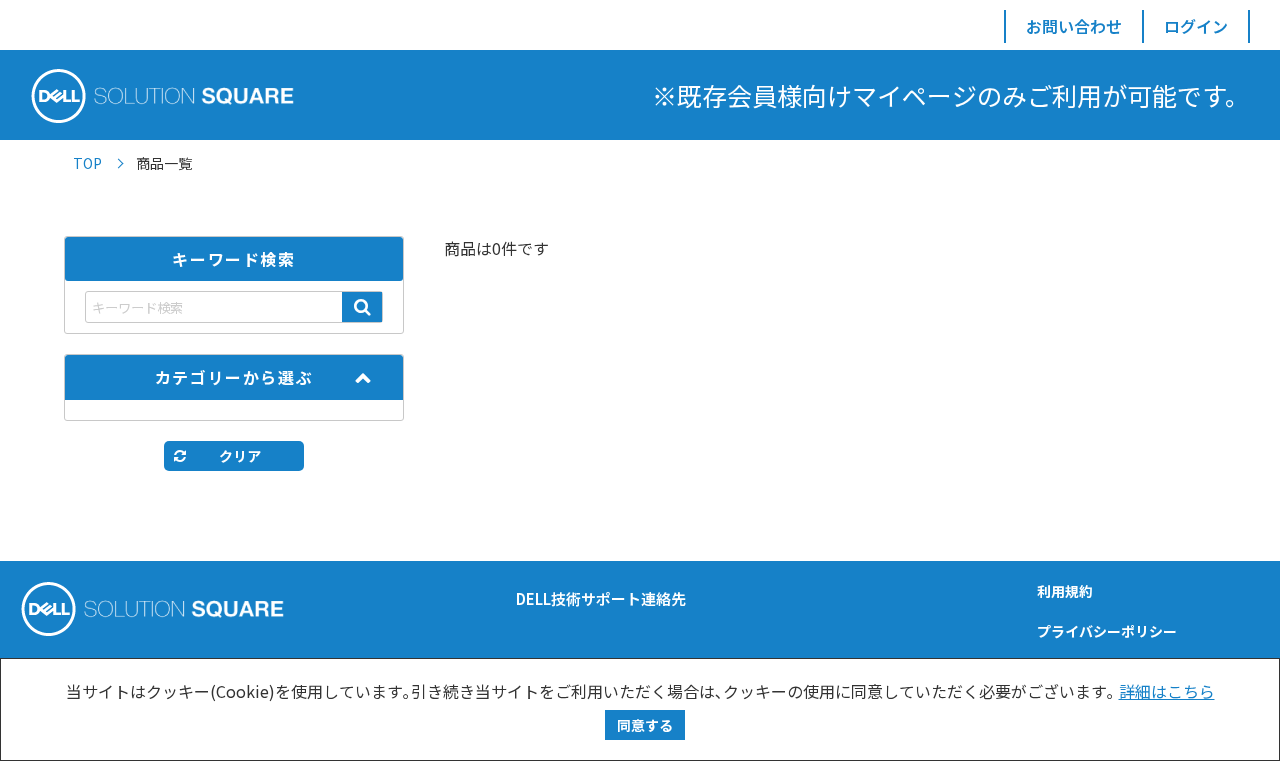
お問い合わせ (1074, 26)
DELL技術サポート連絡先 (601, 598)
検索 (362, 307)
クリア (240, 456)
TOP (87, 163)
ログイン (1196, 26)
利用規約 (1065, 591)
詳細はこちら (1167, 691)
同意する (645, 725)
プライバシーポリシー (1107, 631)
